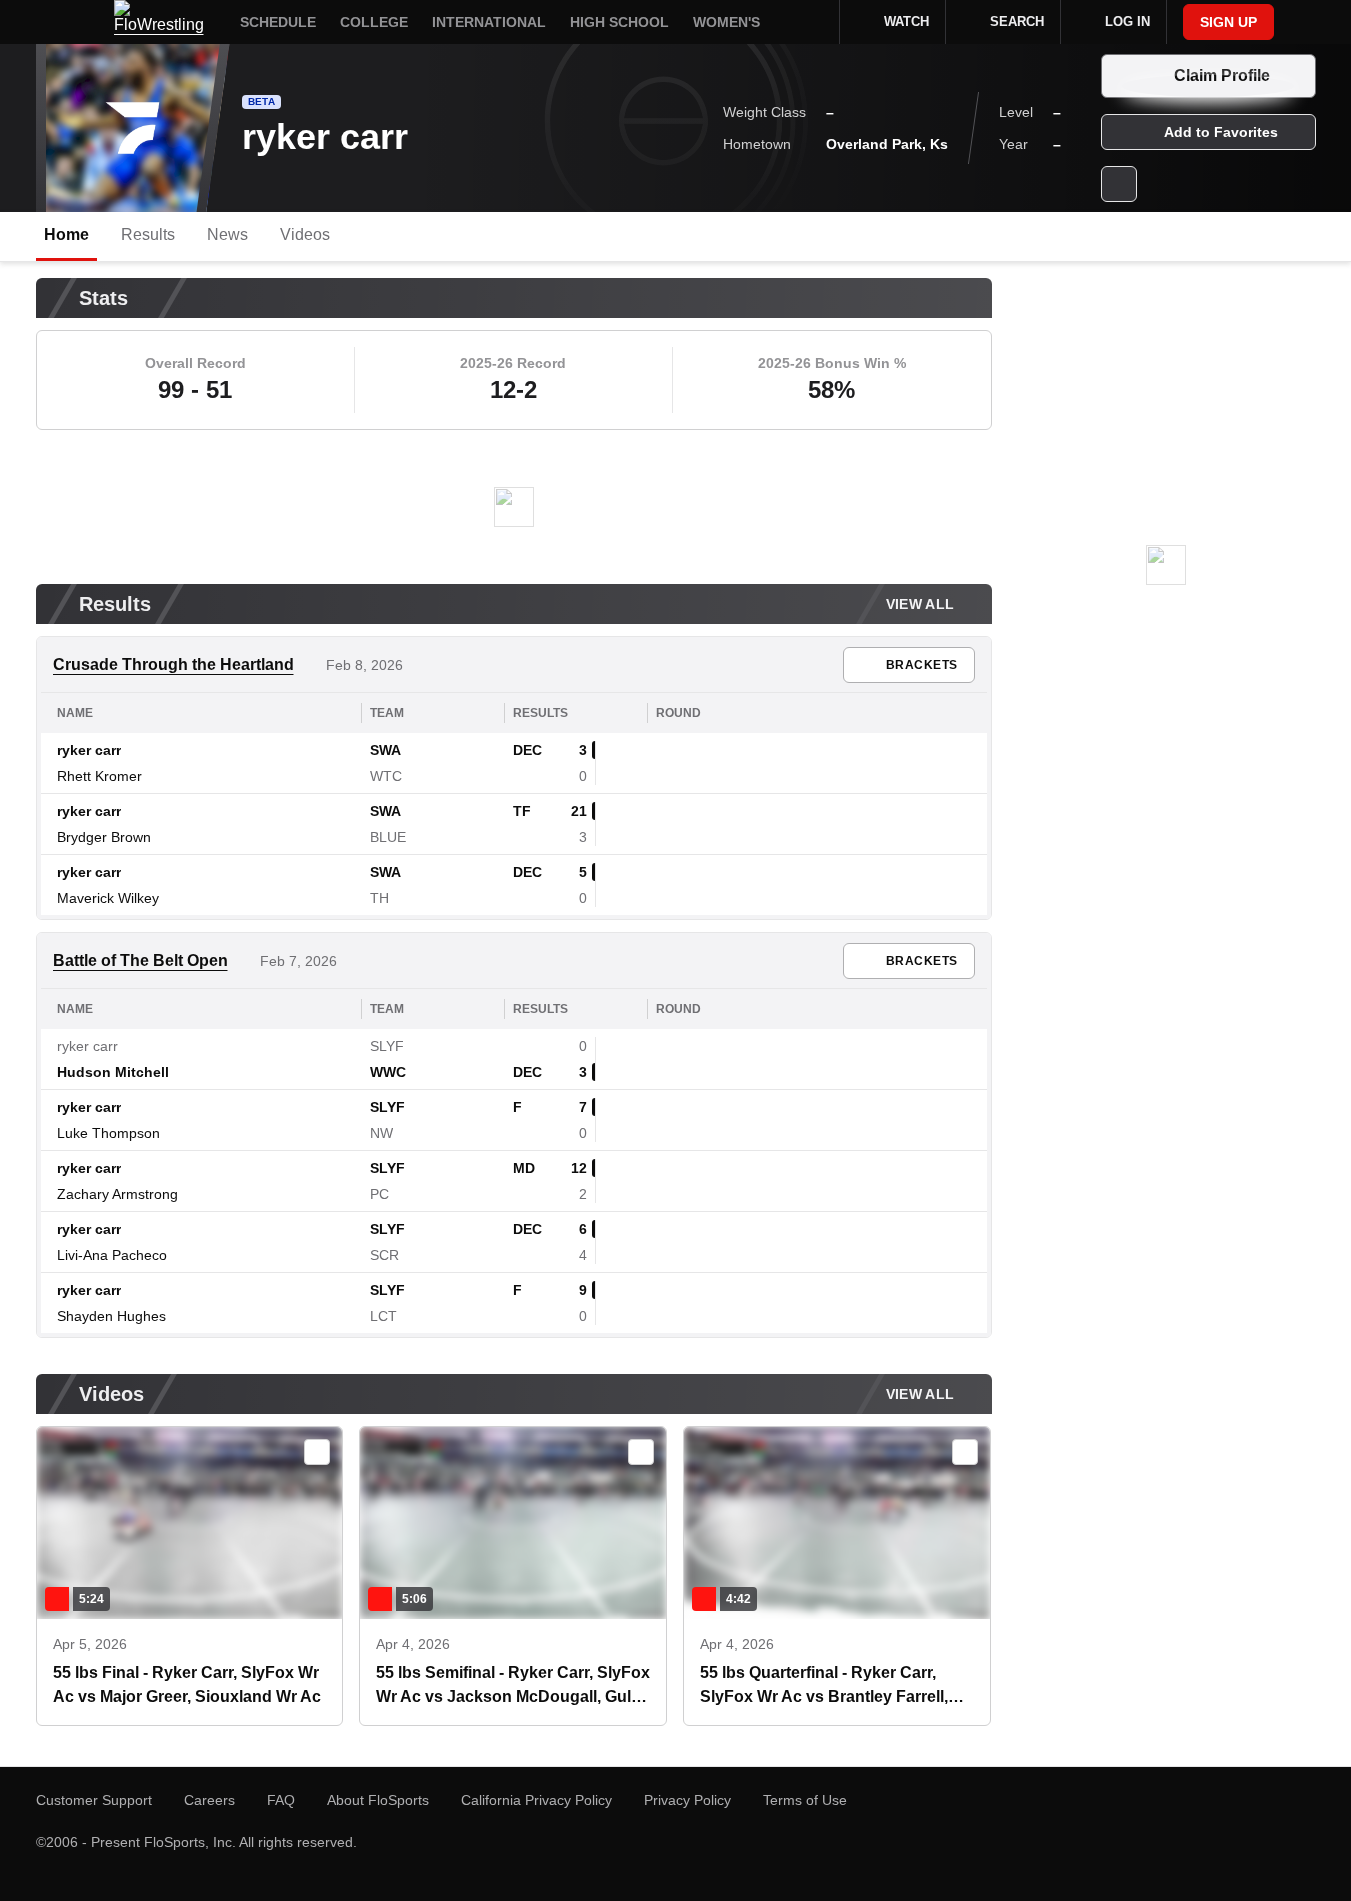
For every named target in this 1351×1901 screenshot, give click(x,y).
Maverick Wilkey (108, 898)
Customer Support (94, 1800)
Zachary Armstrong (117, 1194)
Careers (209, 1800)
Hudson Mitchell (113, 1072)
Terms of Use (805, 1800)
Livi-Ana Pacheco (112, 1255)
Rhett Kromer (99, 776)
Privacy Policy (687, 1800)
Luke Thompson (108, 1133)
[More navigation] (811, 22)
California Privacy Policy (536, 1800)
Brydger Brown (104, 837)
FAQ (281, 1800)
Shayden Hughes (111, 1316)
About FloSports (378, 1800)
